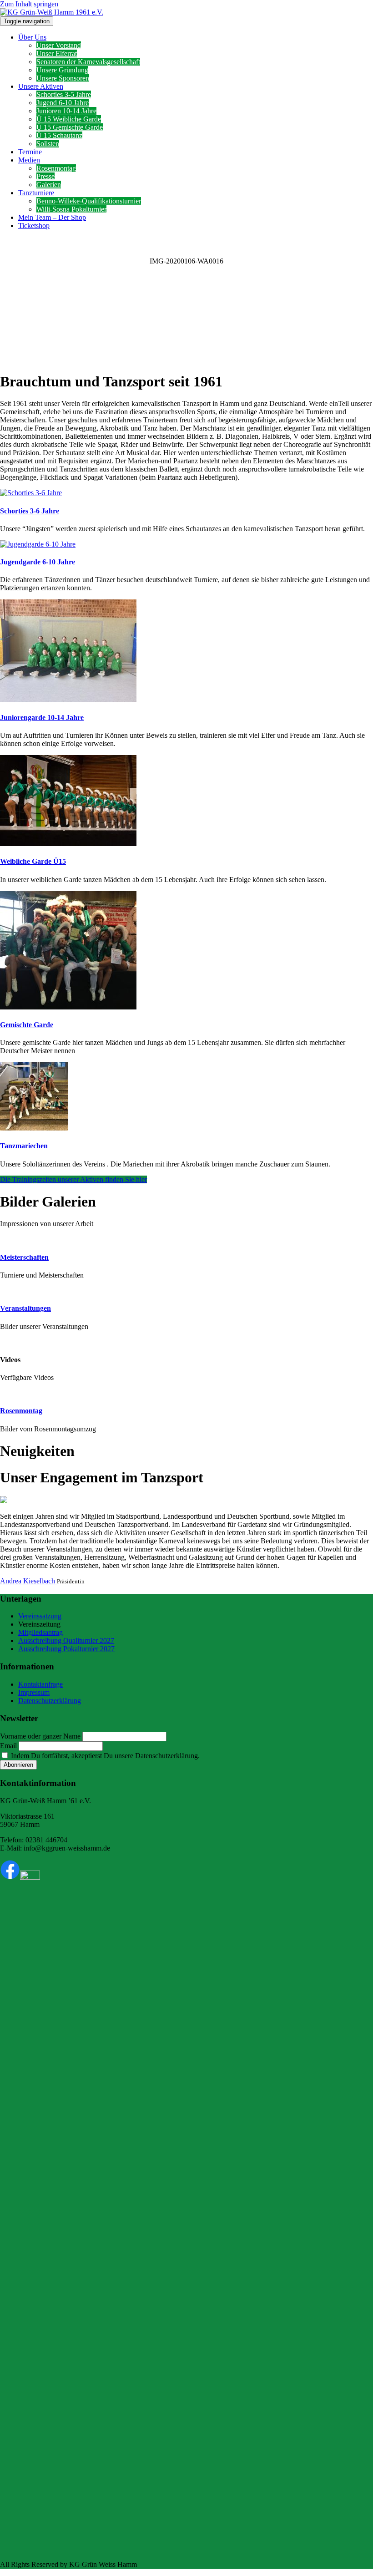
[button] (186, 342)
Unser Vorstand (59, 45)
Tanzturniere (36, 193)
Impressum (34, 1692)
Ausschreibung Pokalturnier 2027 (66, 1649)
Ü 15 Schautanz (59, 135)
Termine (30, 152)
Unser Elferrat (57, 53)
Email (8, 1746)
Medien (29, 160)
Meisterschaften (24, 1257)
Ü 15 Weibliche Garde (69, 119)
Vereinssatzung (40, 1616)
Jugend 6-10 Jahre (63, 103)
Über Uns (32, 37)
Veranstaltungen (25, 1308)
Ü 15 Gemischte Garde (70, 127)
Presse (45, 176)
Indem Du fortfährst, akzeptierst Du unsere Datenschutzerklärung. (104, 1756)
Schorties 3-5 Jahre (64, 94)
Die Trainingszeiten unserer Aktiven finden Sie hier (73, 1179)
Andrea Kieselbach (28, 1581)
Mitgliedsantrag (40, 1632)
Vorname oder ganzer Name (40, 1736)
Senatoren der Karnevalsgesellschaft (88, 62)
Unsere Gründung (62, 70)
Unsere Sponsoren (63, 78)
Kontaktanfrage (40, 1684)
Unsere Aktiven (41, 86)
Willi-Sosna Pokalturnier (71, 209)
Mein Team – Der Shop (52, 217)
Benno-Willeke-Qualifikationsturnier (89, 201)
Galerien (49, 185)
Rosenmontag (56, 168)
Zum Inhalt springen (29, 4)
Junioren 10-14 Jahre (66, 111)
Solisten (48, 144)
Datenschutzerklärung (50, 1701)
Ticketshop (34, 226)
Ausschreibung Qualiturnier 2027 (66, 1640)
